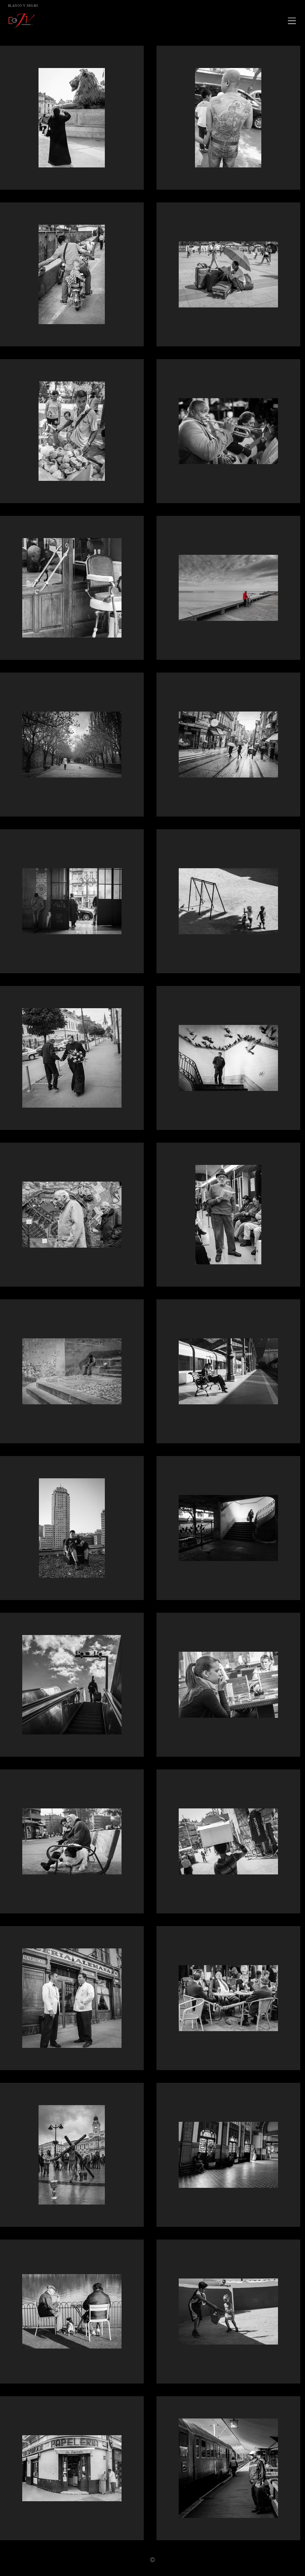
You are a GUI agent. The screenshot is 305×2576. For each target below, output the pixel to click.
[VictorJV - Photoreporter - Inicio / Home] (144, 21)
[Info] (152, 2560)
